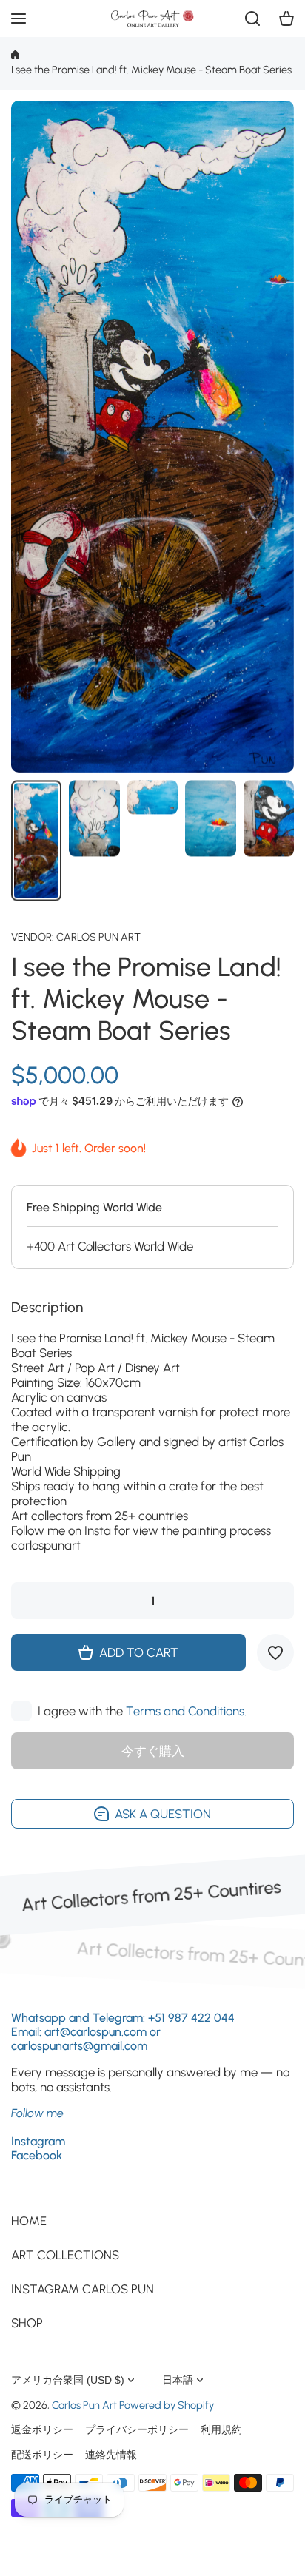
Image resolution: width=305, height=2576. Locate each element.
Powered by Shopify (167, 2405)
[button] (286, 19)
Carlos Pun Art (98, 937)
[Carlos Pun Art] (152, 19)
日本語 (178, 2380)
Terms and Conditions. (186, 1711)
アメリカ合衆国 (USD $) (68, 2380)
